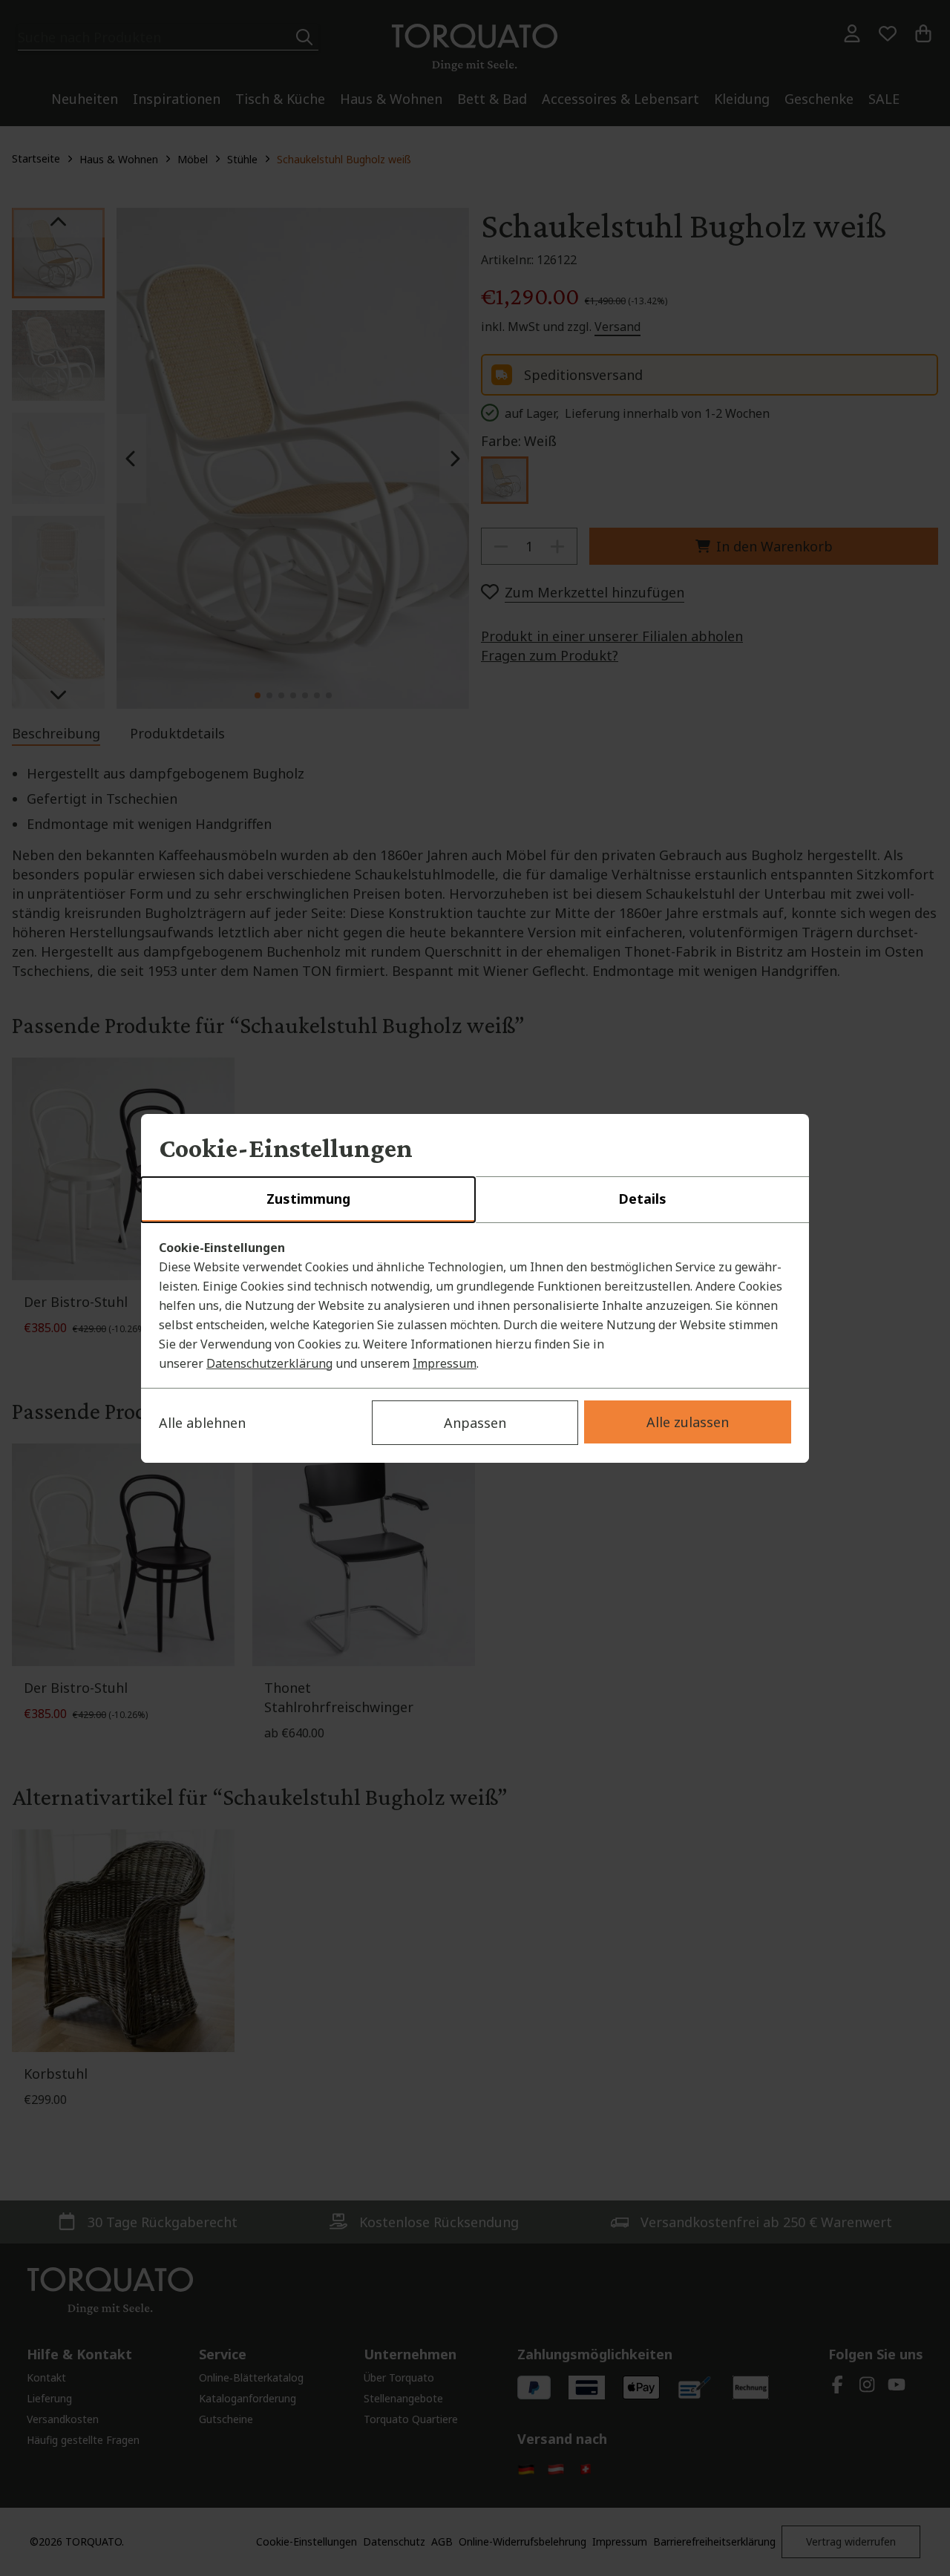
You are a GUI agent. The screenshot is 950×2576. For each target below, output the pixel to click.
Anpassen (475, 1423)
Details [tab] (642, 1199)
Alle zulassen (688, 1422)
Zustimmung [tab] (308, 1199)
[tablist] (475, 1200)
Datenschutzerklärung (269, 1363)
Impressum (445, 1363)
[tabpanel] (475, 1305)
